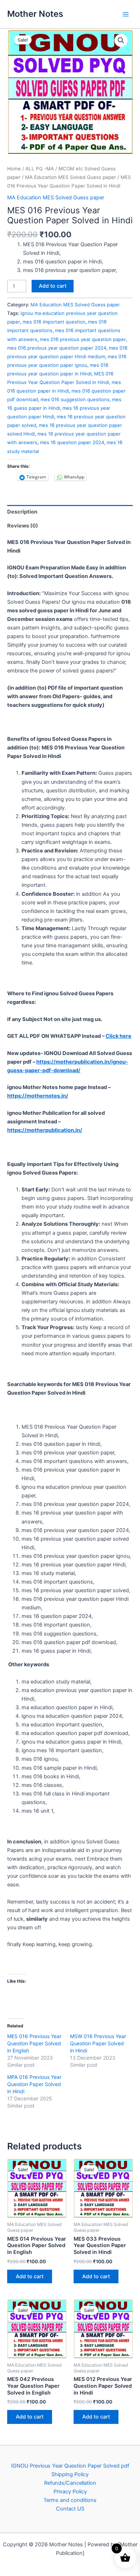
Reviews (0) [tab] (23, 526)
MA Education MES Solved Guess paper (71, 177)
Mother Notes (35, 14)
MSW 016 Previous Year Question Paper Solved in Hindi (98, 2043)
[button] (121, 40)
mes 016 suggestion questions (75, 399)
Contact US (70, 2509)
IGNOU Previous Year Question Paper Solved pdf (70, 2466)
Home (14, 169)
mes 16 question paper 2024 (72, 442)
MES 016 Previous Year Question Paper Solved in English (34, 2043)
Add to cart (53, 286)
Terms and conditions (70, 2500)
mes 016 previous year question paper (83, 339)
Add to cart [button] (30, 2276)
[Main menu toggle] (126, 14)
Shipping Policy (70, 2474)
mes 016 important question (54, 322)
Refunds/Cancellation (70, 2483)
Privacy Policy (70, 2492)
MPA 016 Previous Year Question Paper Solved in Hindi (34, 2084)
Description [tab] (22, 512)
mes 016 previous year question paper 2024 (57, 348)
